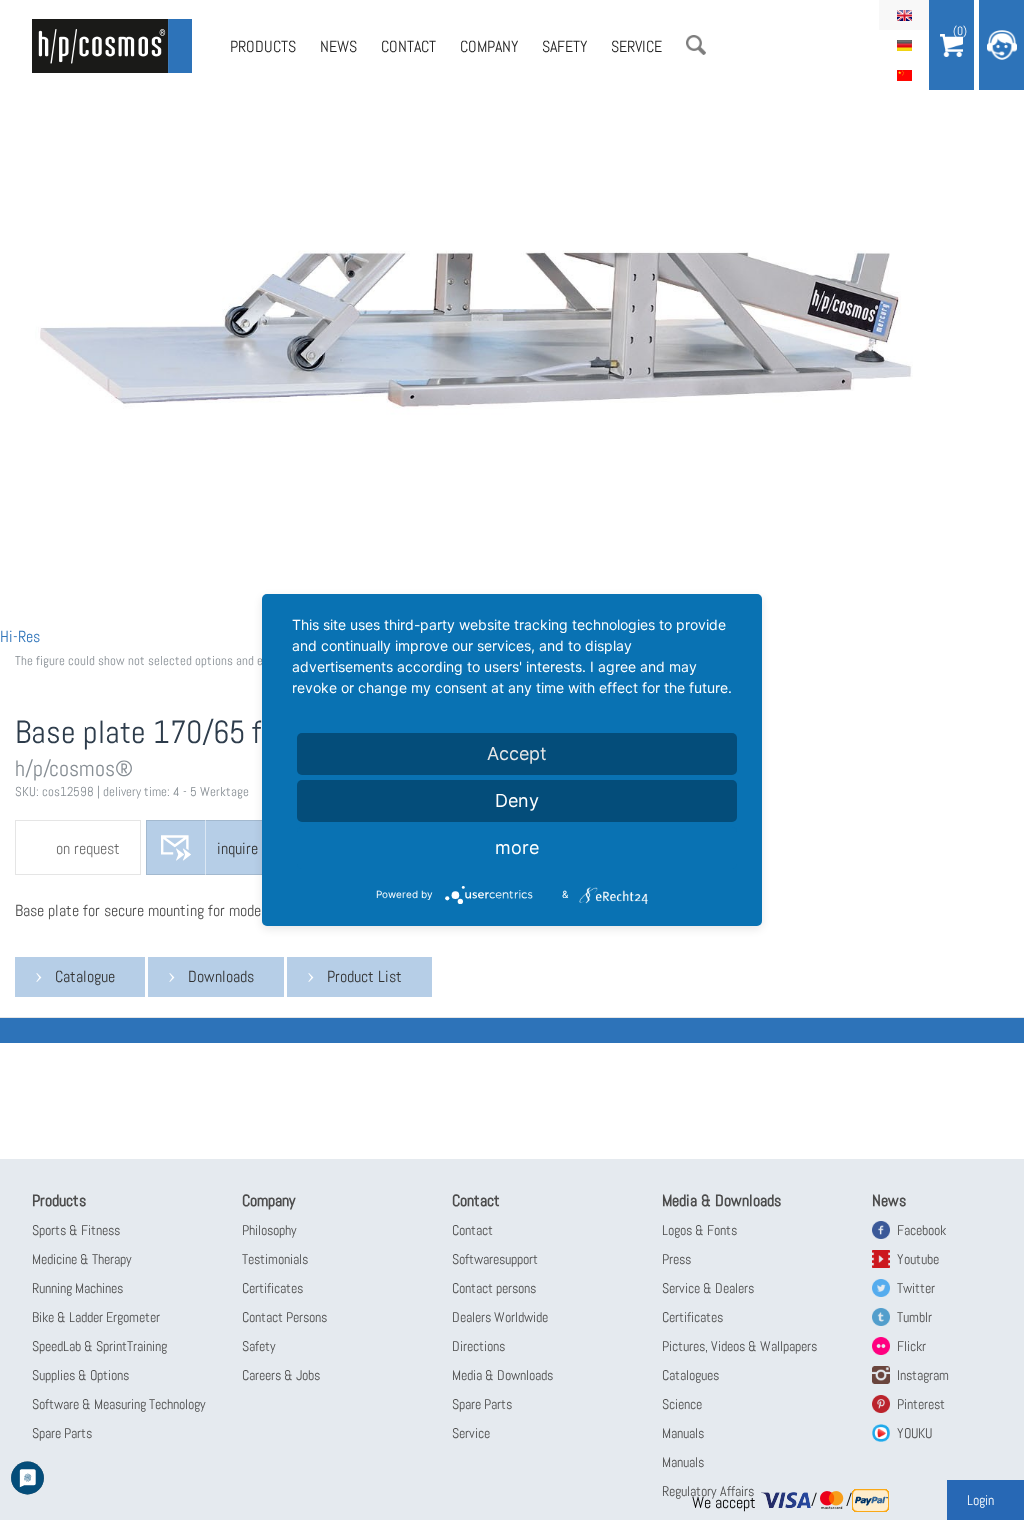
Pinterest (921, 1404)
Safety (564, 46)
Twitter (916, 1288)
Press (676, 1259)
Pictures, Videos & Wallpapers (739, 1346)
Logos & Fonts (699, 1230)
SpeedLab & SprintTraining (99, 1346)
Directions (478, 1346)
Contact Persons (284, 1317)
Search (696, 45)
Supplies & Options (80, 1375)
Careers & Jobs (281, 1375)
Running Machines (77, 1288)
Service (636, 46)
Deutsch (904, 45)
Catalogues (690, 1375)
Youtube (918, 1259)
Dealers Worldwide (500, 1317)
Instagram (923, 1375)
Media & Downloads (502, 1375)
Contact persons (494, 1288)
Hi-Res (20, 636)
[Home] (112, 46)
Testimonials (275, 1259)
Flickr (911, 1346)
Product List (364, 976)
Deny (517, 800)
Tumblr (914, 1317)
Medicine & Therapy (82, 1259)
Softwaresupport (495, 1259)
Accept (517, 753)
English (904, 15)
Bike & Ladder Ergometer (96, 1317)
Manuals (683, 1433)
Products (263, 46)
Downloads (221, 976)
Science (682, 1404)
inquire (237, 848)
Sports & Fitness (76, 1230)
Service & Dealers (708, 1288)
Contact (408, 46)
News (338, 46)
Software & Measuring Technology (119, 1404)
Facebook (921, 1230)
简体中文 (904, 75)
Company (489, 46)
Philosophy (269, 1230)
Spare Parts (62, 1433)
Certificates (272, 1288)
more (517, 847)
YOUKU (914, 1433)
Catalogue (85, 976)
